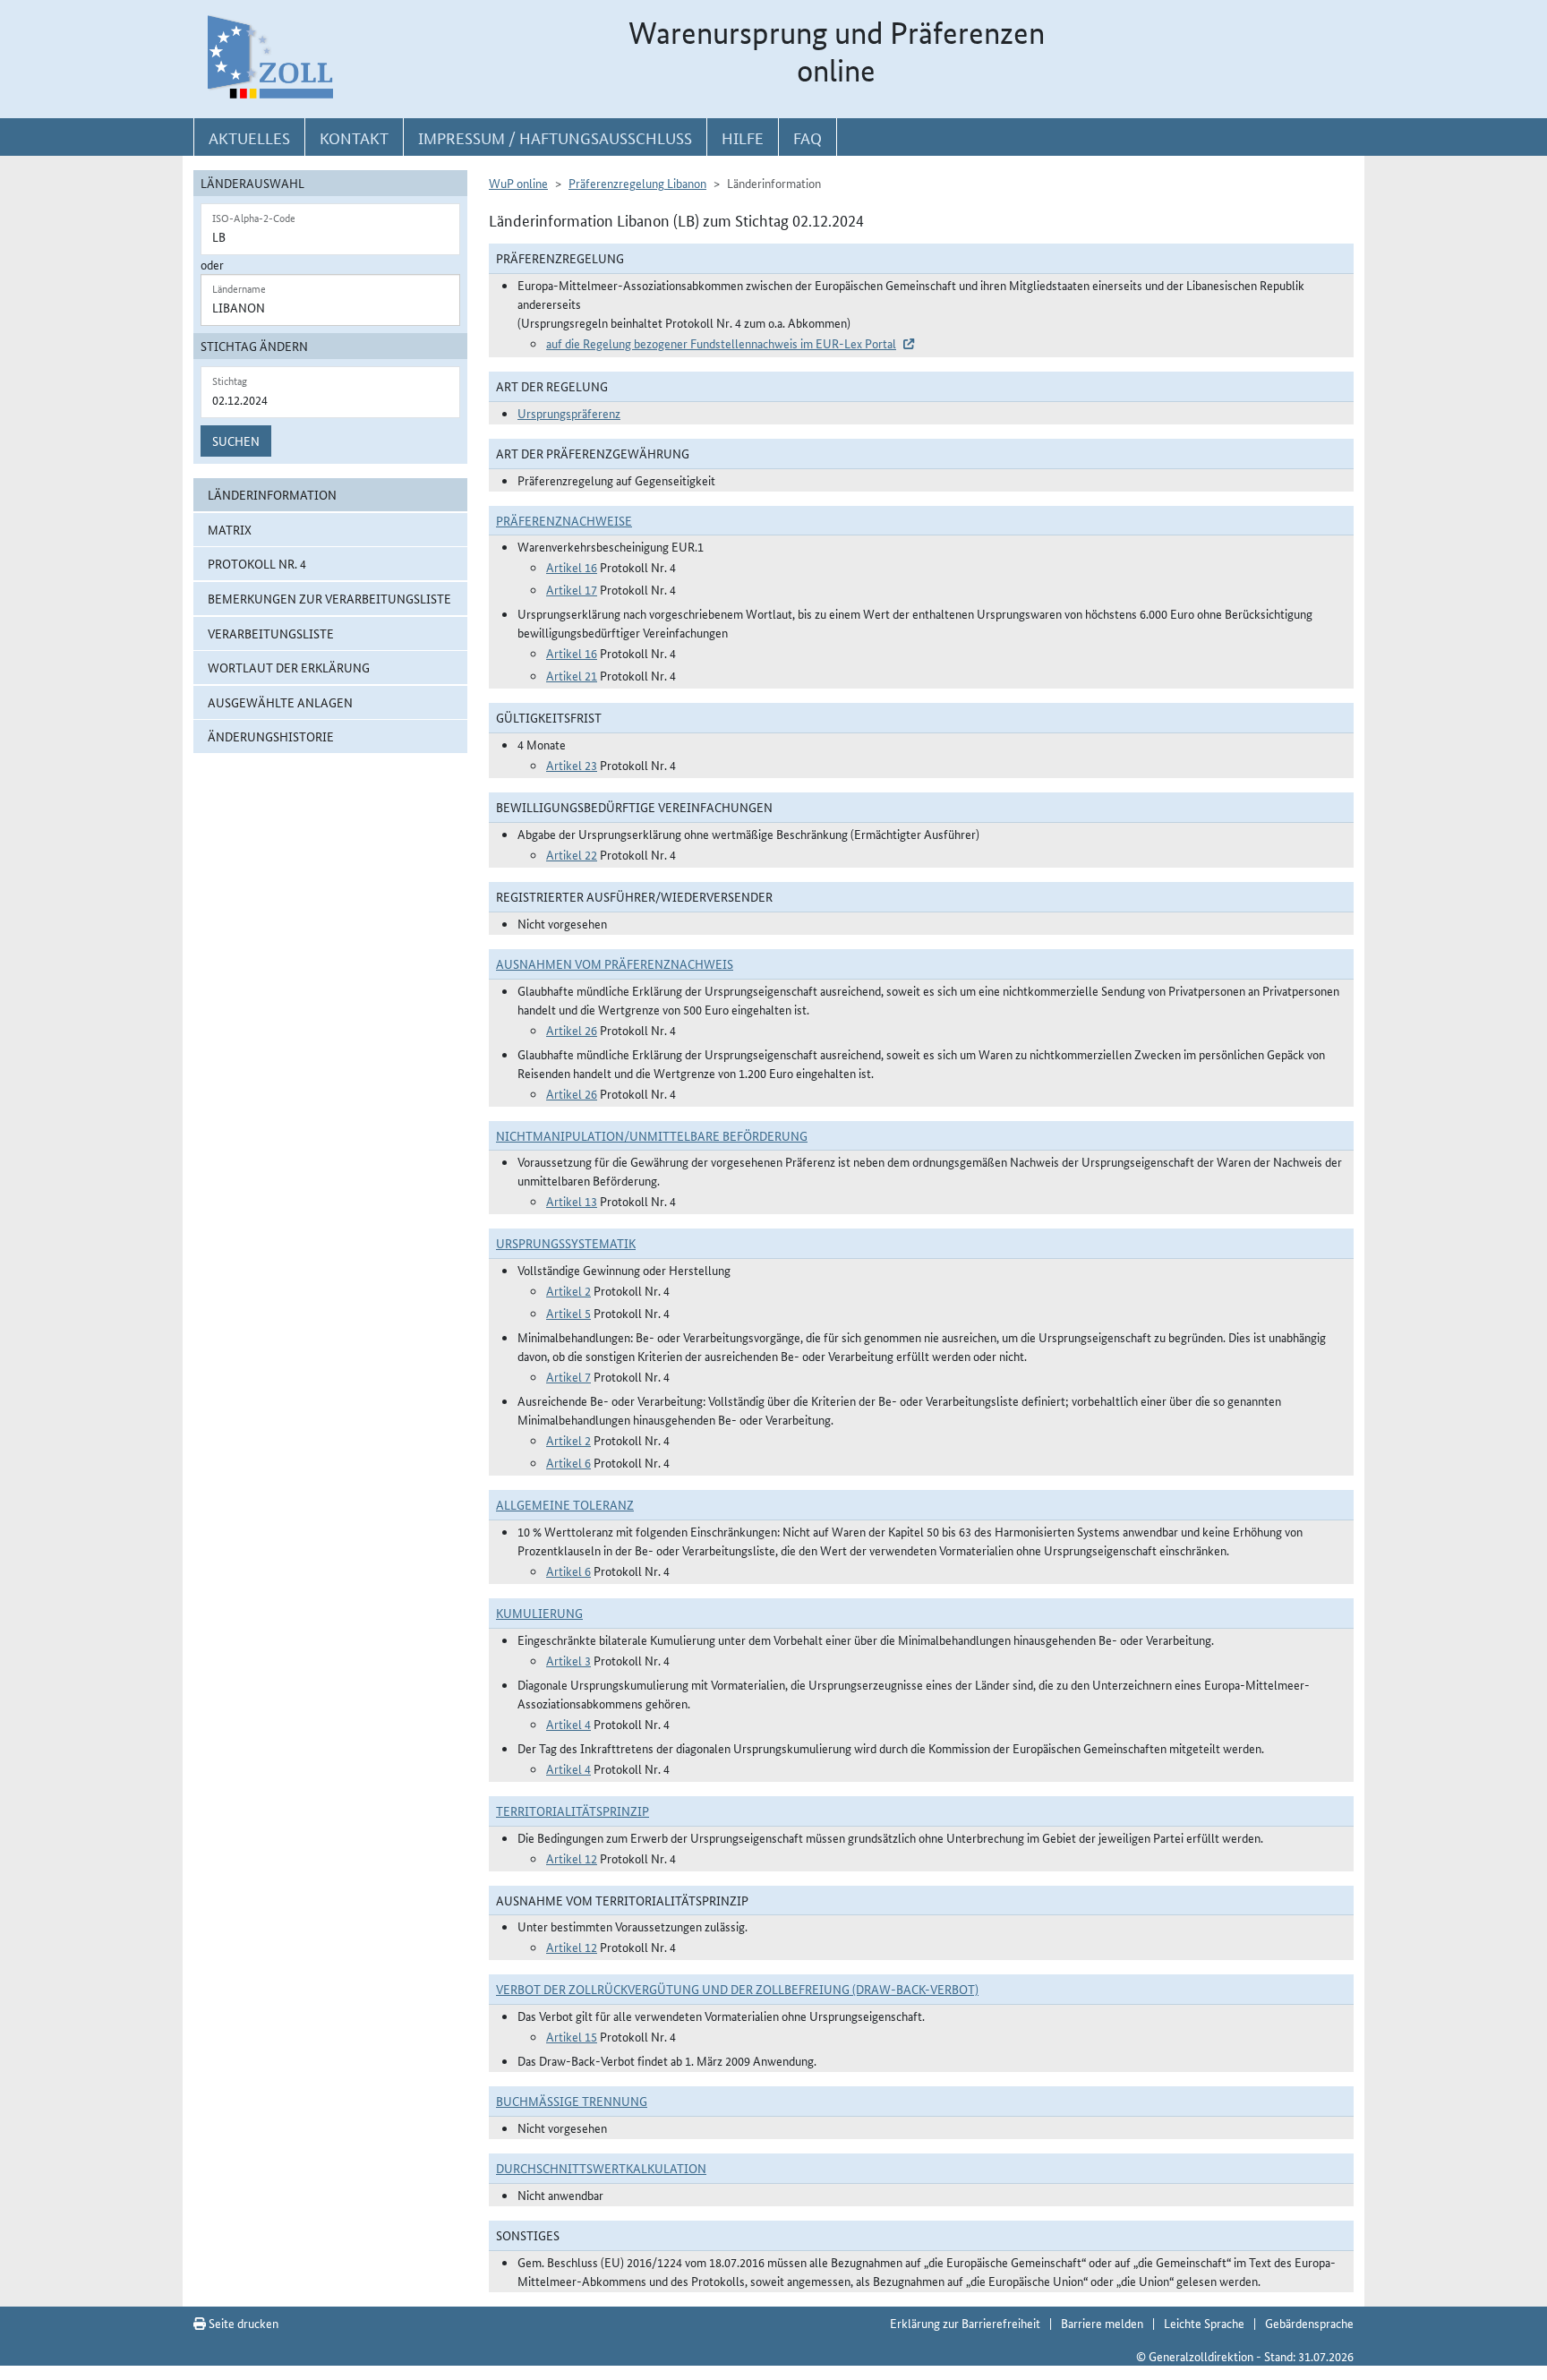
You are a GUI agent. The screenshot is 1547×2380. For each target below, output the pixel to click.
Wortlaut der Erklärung (289, 667)
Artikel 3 (568, 1660)
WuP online (518, 183)
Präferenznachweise (564, 520)
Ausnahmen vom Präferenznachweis (615, 963)
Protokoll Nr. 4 (257, 563)
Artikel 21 (572, 675)
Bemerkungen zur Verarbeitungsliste (329, 598)
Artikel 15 (572, 2036)
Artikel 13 (572, 1201)
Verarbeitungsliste (271, 633)
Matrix (230, 529)
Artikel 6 (568, 1462)
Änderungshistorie (271, 736)
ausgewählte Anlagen (280, 702)
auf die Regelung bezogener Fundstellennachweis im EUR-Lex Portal (721, 343)
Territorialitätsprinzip (573, 1811)
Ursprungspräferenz (569, 413)
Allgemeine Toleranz (565, 1504)
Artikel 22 (572, 854)
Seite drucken (242, 2323)
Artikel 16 (572, 567)
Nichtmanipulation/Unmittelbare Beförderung (652, 1135)
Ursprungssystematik (566, 1243)
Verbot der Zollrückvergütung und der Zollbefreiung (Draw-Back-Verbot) (737, 1989)
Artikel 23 (572, 765)
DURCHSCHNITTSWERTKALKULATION (601, 2168)
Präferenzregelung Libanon (637, 183)
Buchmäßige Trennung (572, 2101)
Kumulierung (539, 1613)
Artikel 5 (568, 1313)
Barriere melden (1102, 2323)
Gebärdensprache (1309, 2323)
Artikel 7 (568, 1376)
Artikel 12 (572, 1858)
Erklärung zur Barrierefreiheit (965, 2323)
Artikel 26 (572, 1030)
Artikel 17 (572, 589)
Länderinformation (272, 494)
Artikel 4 (568, 1724)
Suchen (236, 441)
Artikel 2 (568, 1290)
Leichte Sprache (1204, 2323)
